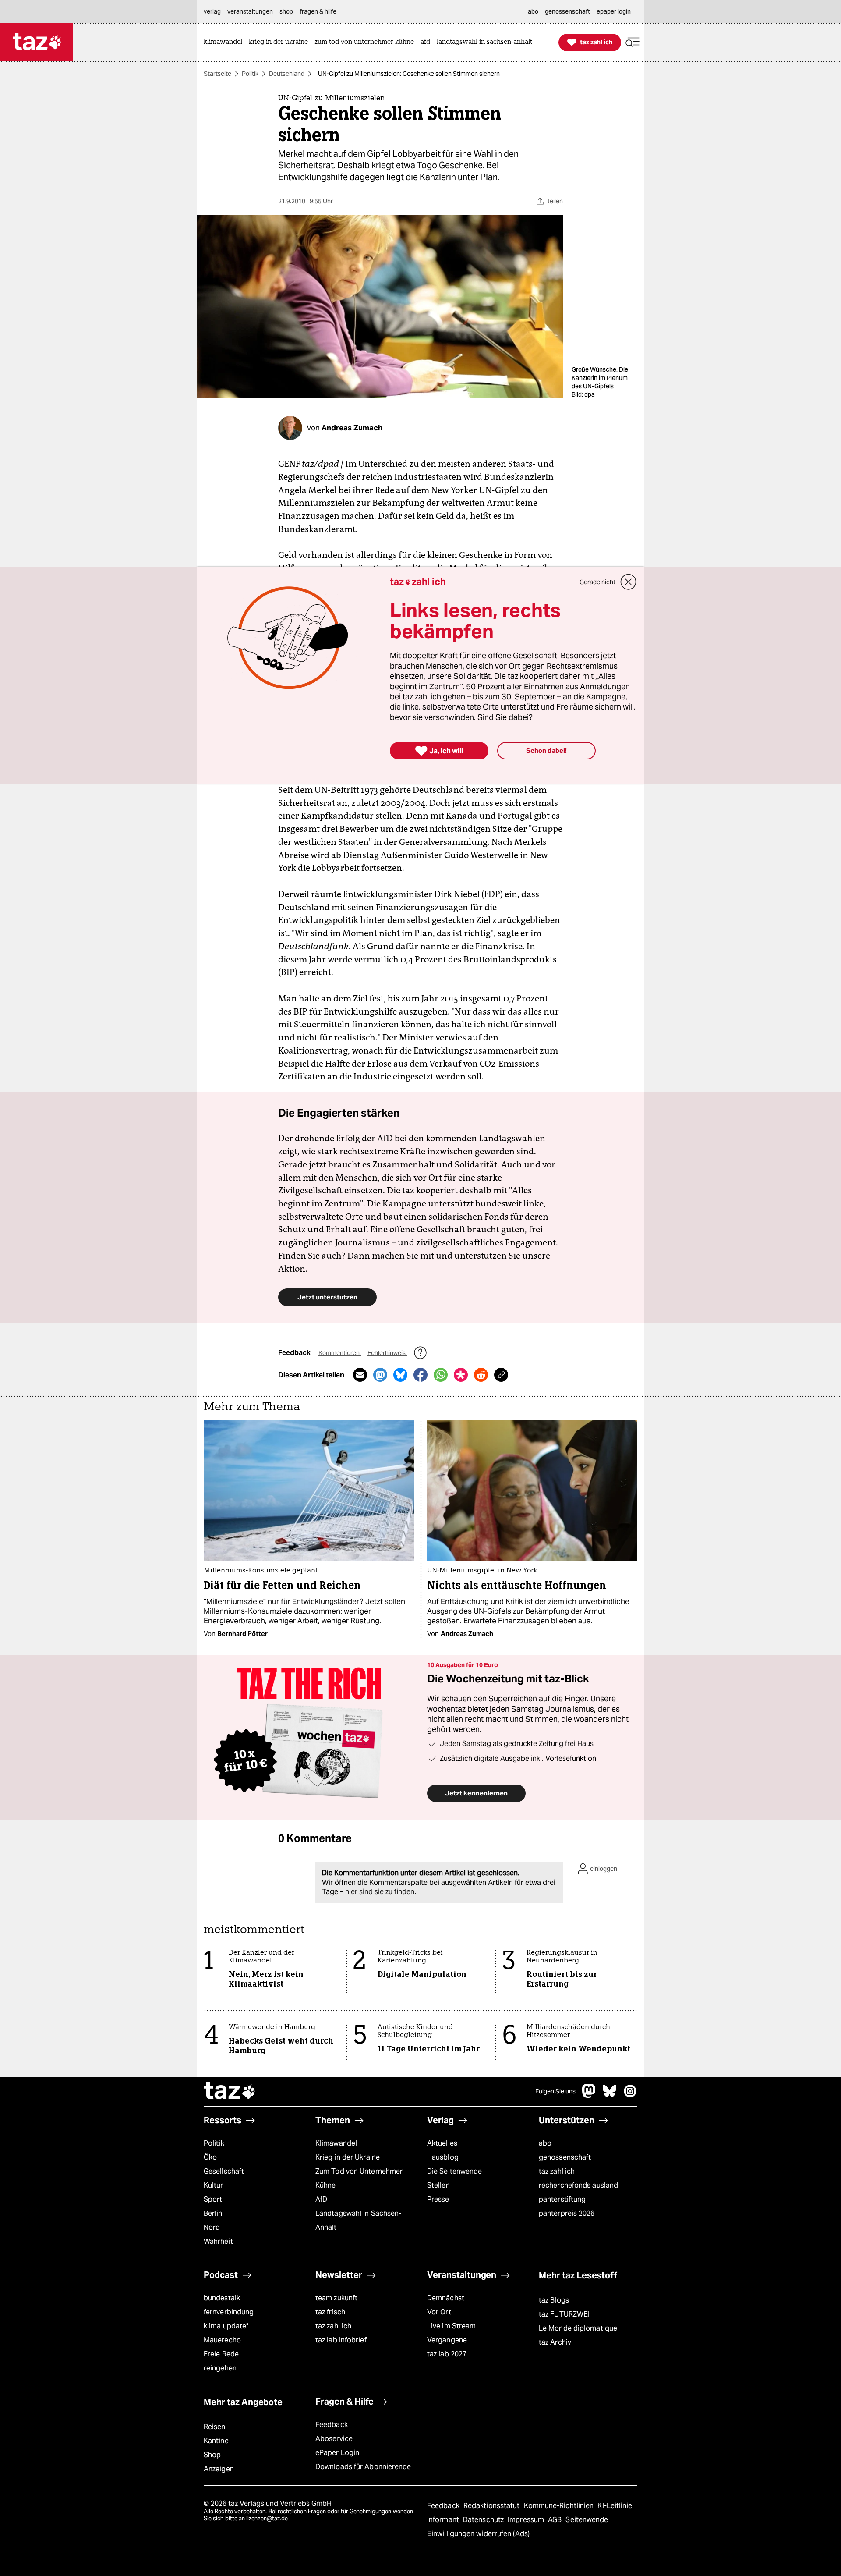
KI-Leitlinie (615, 2506)
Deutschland (287, 74)
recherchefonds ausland (578, 2185)
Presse (438, 2199)
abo (545, 2143)
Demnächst (446, 2298)
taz (230, 2092)
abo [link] (533, 11)
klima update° (226, 2326)
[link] (225, 42)
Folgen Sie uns (555, 2091)
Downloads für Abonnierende (363, 2467)
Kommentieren (340, 1353)
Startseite (217, 74)
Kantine (216, 2441)
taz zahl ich (557, 2171)
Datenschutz (484, 2520)
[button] (633, 42)
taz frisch (330, 2312)
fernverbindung (229, 2312)
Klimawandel (336, 2143)
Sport (213, 2199)
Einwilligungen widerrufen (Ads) (478, 2534)
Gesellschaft (224, 2171)
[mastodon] (589, 2095)
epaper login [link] (614, 11)
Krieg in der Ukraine (348, 2157)
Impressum (527, 2520)
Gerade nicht (597, 582)
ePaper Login (337, 2453)
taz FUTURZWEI (564, 2314)
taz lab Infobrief (341, 2340)
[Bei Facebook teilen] (420, 1375)
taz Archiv (555, 2342)
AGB (556, 2520)
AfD (321, 2199)
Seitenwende (587, 2520)
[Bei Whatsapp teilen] (441, 1375)
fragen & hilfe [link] (318, 11)
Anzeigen (219, 2469)
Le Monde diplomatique (578, 2328)
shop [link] (286, 11)
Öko (210, 2157)
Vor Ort (439, 2312)
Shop (212, 2455)
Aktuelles (442, 2143)
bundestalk (222, 2298)
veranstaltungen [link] (250, 11)
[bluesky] (610, 2095)
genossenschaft (565, 2157)
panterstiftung (562, 2199)
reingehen (220, 2368)
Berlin (213, 2213)
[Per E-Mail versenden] (360, 1375)
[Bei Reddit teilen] (481, 1375)
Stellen (438, 2185)
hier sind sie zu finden (380, 1892)
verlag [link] (212, 11)
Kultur (214, 2185)
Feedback (332, 2425)
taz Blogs (554, 2300)
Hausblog (443, 2157)
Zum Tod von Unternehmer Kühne (359, 2178)
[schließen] (629, 582)
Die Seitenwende (454, 2171)
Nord (212, 2227)
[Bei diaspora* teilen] (461, 1375)
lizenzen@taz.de (267, 2518)
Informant (444, 2520)
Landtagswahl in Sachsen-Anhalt (358, 2220)
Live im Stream (451, 2326)
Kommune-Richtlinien (560, 2506)
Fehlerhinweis (387, 1353)
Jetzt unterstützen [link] (327, 1297)
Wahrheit (218, 2241)
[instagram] (630, 2095)
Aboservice (334, 2439)
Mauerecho (222, 2340)
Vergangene (447, 2340)
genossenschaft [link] (567, 11)
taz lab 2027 (447, 2354)
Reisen (215, 2427)
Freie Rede (221, 2354)
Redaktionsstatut (493, 2506)
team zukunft (336, 2298)
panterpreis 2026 (567, 2213)
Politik (250, 74)
